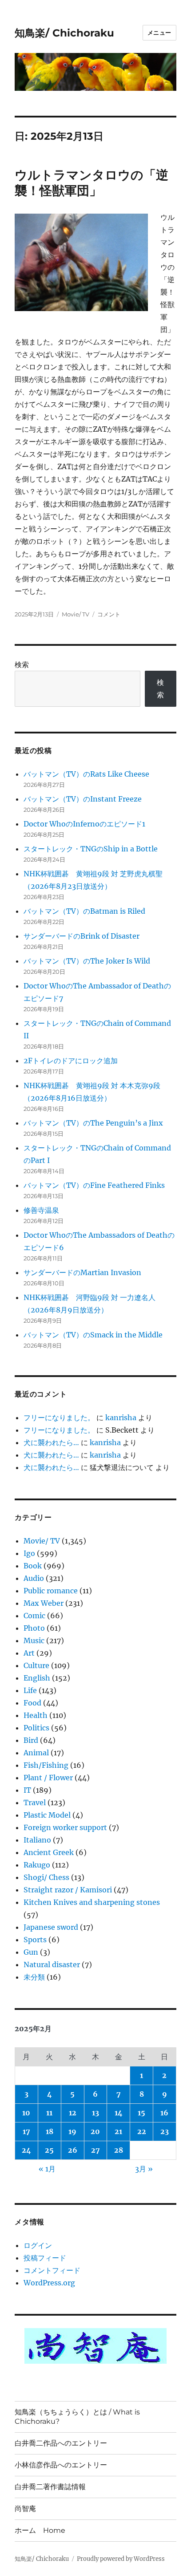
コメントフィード (52, 2270)
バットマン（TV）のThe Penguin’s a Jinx (93, 1123)
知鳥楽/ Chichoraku (64, 33)
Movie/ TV (76, 614)
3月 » (144, 2169)
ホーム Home (40, 2530)
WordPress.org (49, 2283)
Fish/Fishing (46, 1765)
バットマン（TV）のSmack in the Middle (93, 1335)
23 (165, 2131)
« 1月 (47, 2169)
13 (95, 2113)
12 (73, 2113)
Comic (34, 1616)
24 (26, 2150)
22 (142, 2131)
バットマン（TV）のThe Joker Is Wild (87, 961)
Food (32, 1703)
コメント (109, 614)
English (37, 1678)
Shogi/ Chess (46, 1877)
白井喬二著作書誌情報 (50, 2487)
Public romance (51, 1591)
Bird (31, 1740)
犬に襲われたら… (51, 1442)
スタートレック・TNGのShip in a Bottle (91, 849)
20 (95, 2131)
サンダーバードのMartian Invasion (82, 1272)
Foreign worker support (65, 1827)
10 (26, 2113)
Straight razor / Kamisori (68, 1890)
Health (36, 1715)
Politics (36, 1728)
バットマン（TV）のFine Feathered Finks (94, 1185)
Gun (31, 1952)
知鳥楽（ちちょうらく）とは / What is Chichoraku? (77, 2417)
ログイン (38, 2245)
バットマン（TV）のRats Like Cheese (86, 774)
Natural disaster (52, 1964)
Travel (35, 1802)
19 (72, 2131)
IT (27, 1790)
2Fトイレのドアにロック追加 (71, 1061)
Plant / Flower (48, 1778)
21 (118, 2131)
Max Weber (44, 1603)
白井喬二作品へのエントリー (61, 2443)
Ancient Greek (49, 1852)
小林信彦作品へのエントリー (61, 2465)
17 (26, 2131)
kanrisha (121, 1418)
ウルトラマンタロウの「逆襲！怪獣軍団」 (92, 183)
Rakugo (37, 1865)
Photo (34, 1628)
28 (119, 2150)
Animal (36, 1753)
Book (33, 1566)
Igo (29, 1553)
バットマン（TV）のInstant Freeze (83, 799)
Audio (34, 1578)
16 (164, 2113)
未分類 (34, 1977)
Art (29, 1653)
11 (49, 2113)
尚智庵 (25, 2509)
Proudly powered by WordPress (121, 2559)
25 (49, 2150)
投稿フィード (45, 2258)
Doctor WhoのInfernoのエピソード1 (84, 824)
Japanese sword (51, 1927)
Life (30, 1690)
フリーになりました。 (59, 1418)
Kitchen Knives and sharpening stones (92, 1902)
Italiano (37, 1840)
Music (34, 1640)
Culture (36, 1665)
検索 (22, 664)
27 (95, 2150)
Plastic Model (47, 1815)
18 (50, 2131)
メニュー (159, 32)
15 (141, 2113)
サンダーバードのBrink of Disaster (82, 936)
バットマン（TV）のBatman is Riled (84, 911)
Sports (35, 1940)
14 (119, 2113)
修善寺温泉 (41, 1210)
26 (73, 2150)
